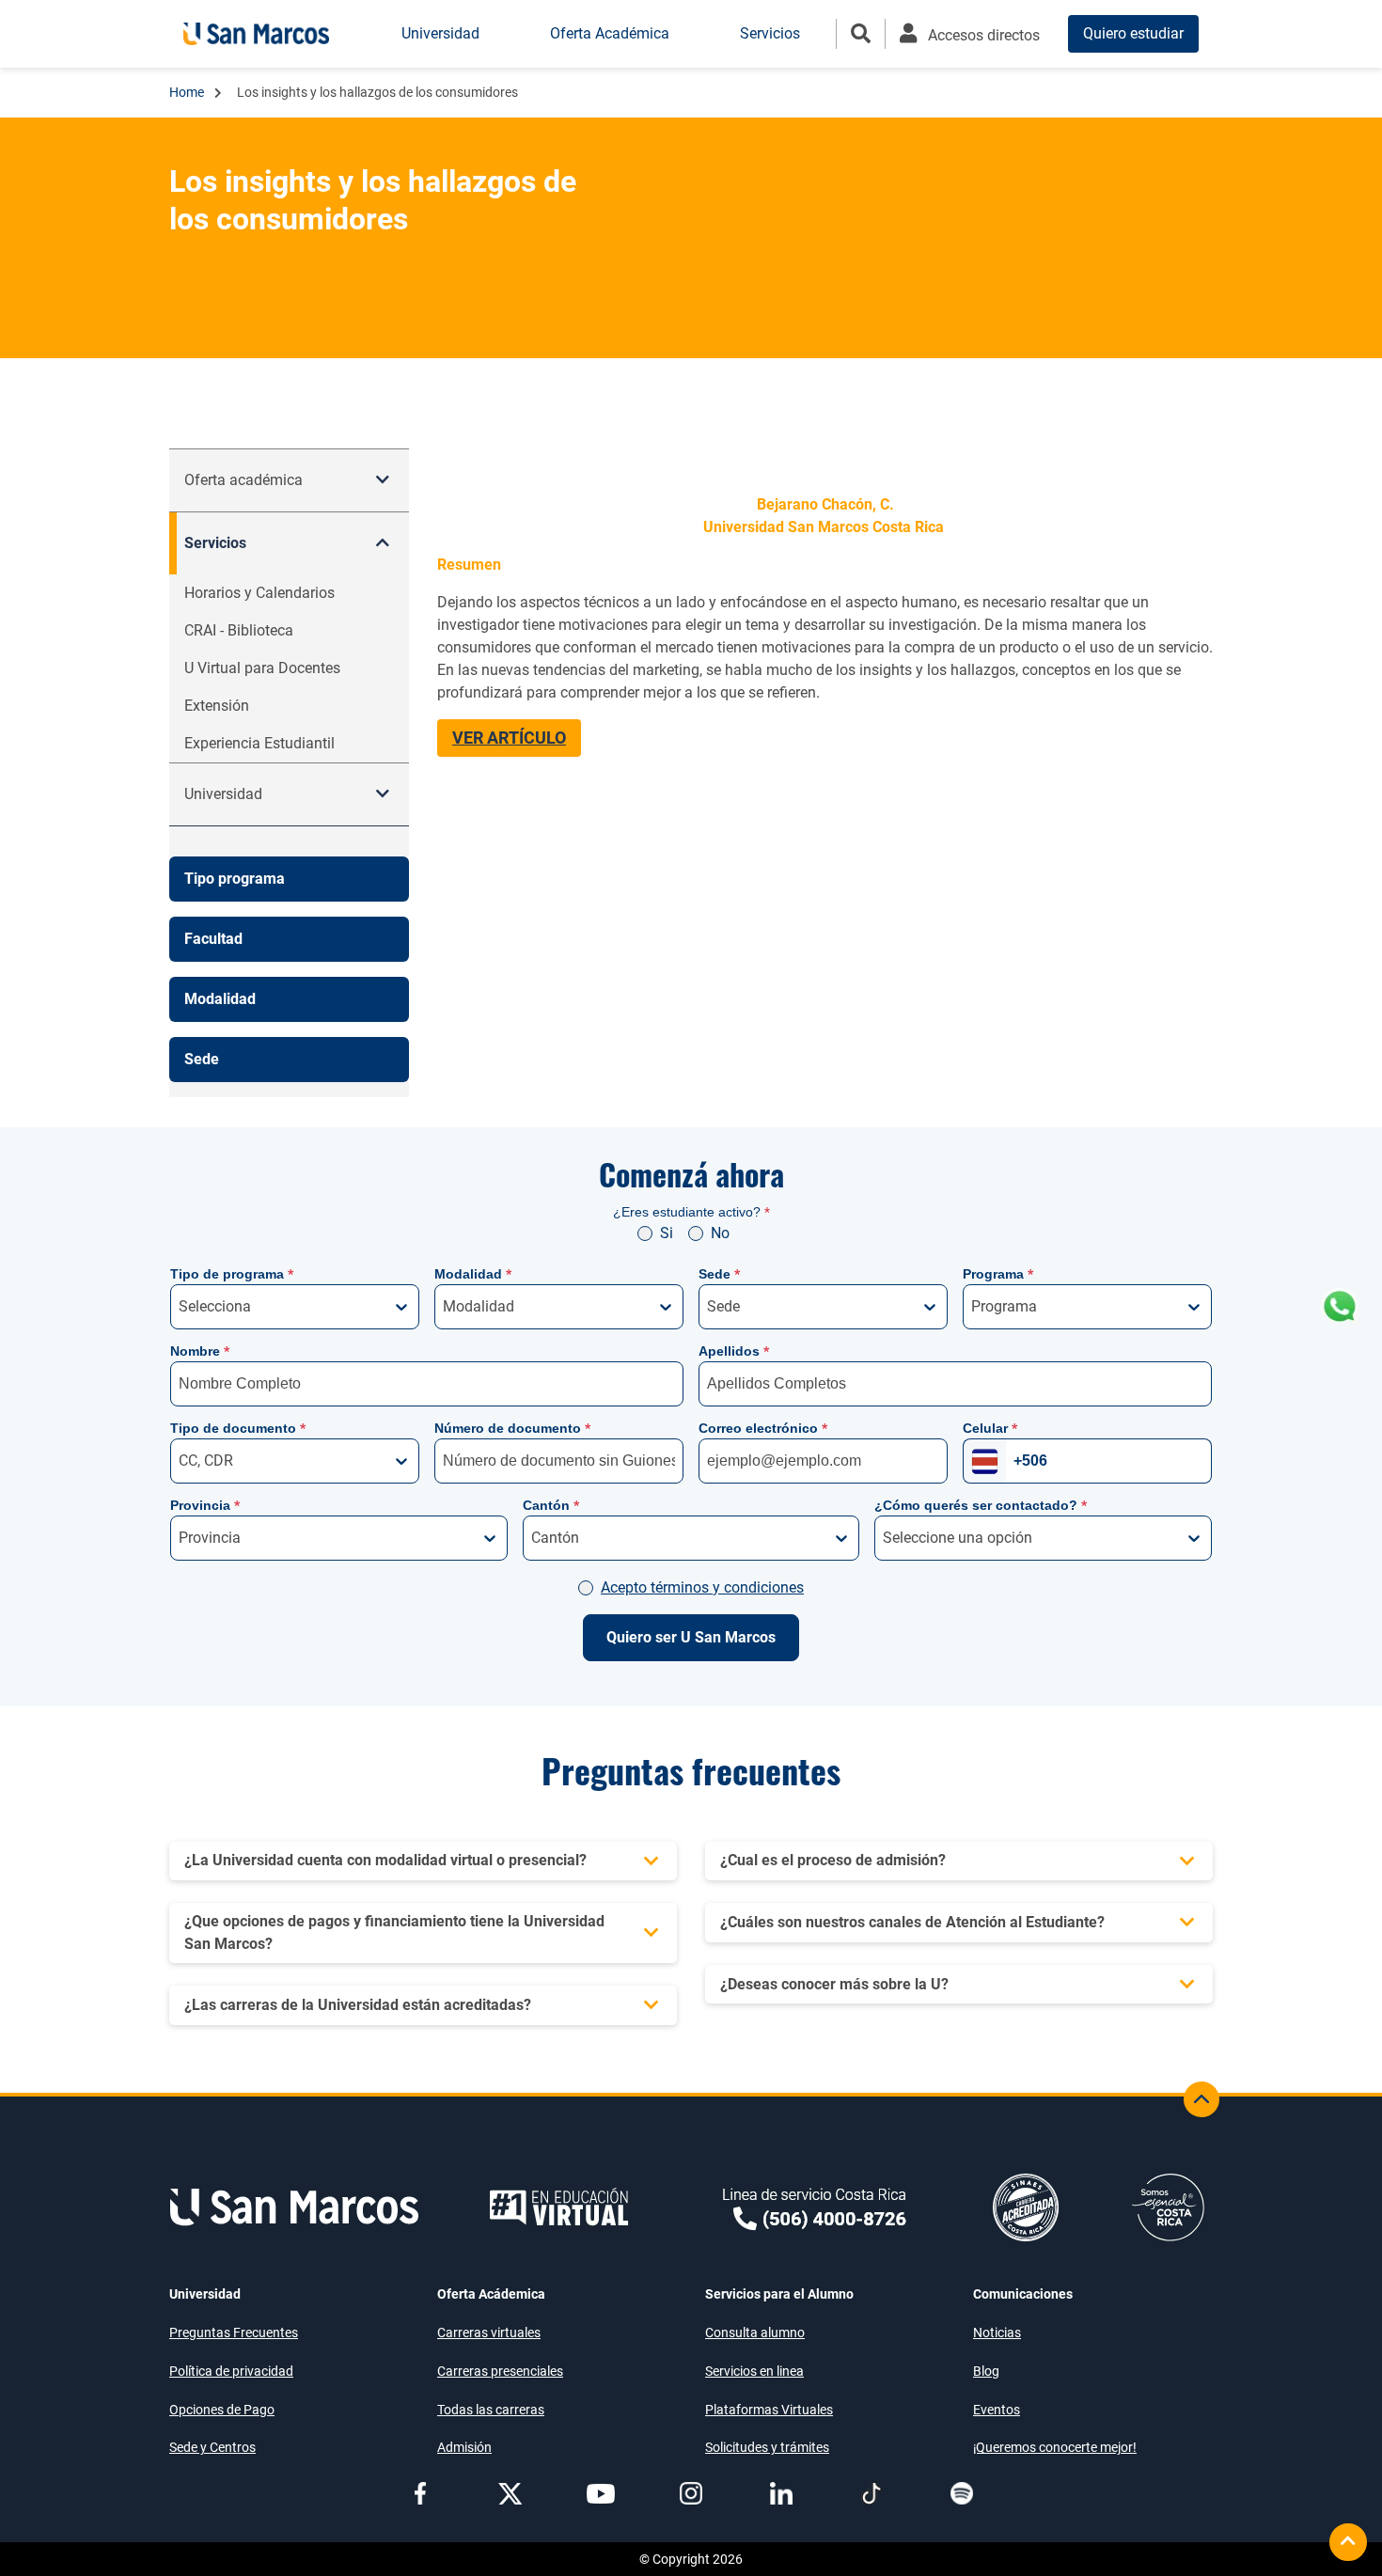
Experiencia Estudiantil (259, 743)
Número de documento (512, 1428)
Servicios (215, 543)
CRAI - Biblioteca (239, 630)
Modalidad (473, 1274)
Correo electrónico (763, 1428)
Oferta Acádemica (491, 2294)
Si (667, 1233)
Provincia (205, 1505)
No (720, 1233)
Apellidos (734, 1351)
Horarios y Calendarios (259, 593)
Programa (998, 1274)
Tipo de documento (238, 1428)
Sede (719, 1274)
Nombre (200, 1351)
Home (188, 92)
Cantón (551, 1505)
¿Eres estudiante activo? (691, 1212)
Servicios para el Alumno (779, 2294)
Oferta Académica (610, 33)
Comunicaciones (1023, 2294)
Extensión (217, 706)
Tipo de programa (232, 1274)
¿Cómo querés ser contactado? (981, 1505)
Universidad (205, 2294)
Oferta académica (243, 480)
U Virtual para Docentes (262, 668)
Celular (990, 1428)
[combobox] (181, 1307)
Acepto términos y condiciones (702, 1587)
